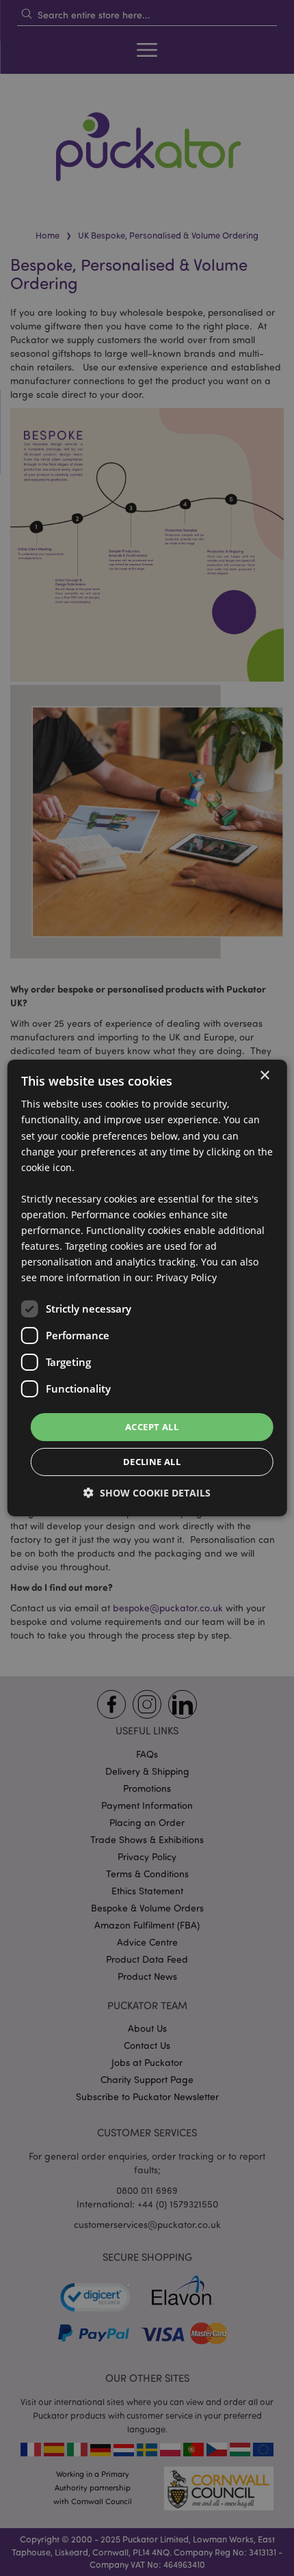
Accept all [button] (152, 1426)
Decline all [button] (152, 1462)
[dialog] (147, 1288)
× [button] (264, 1076)
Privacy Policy (186, 1277)
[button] (147, 1493)
